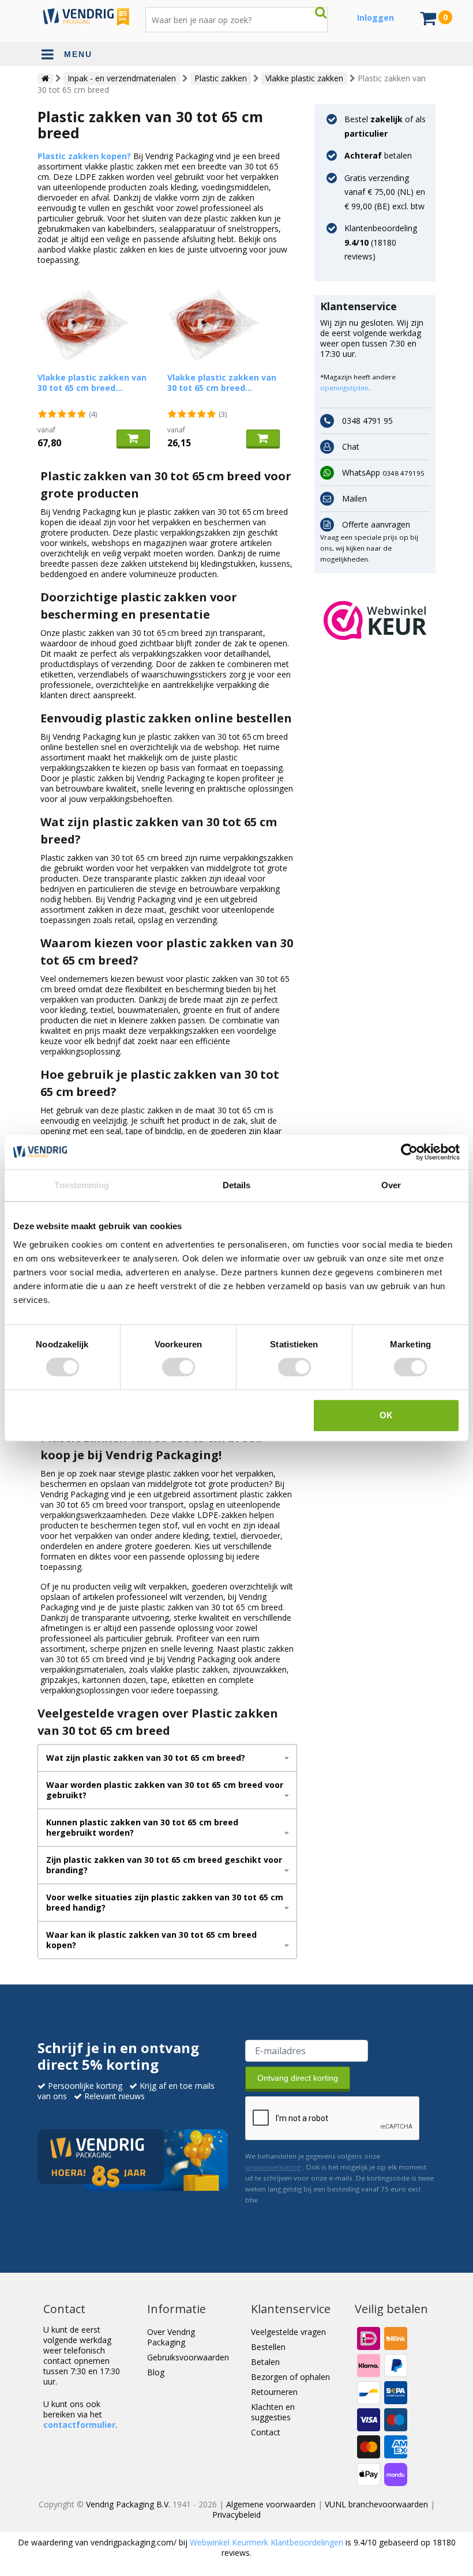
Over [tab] (391, 1185)
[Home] (45, 78)
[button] (375, 620)
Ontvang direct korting (298, 2078)
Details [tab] (237, 1185)
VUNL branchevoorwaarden (376, 2504)
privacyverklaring (273, 2167)
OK (386, 1415)
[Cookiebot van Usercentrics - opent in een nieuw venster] (409, 1152)
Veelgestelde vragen (288, 2332)
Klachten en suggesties (273, 2412)
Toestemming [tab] (82, 1185)
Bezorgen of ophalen (290, 2377)
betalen (378, 155)
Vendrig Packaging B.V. (128, 2504)
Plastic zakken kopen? (84, 156)
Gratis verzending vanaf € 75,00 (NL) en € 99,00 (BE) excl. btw (385, 192)
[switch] (179, 1367)
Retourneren (274, 2392)
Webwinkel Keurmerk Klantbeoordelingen (266, 2542)
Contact (266, 2432)
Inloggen (376, 18)
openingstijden (344, 388)
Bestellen (268, 2347)
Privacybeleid (236, 2515)
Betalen (265, 2362)
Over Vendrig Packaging (171, 2337)
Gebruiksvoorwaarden (188, 2357)
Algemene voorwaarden (271, 2504)
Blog (156, 2372)
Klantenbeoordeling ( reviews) (381, 242)
